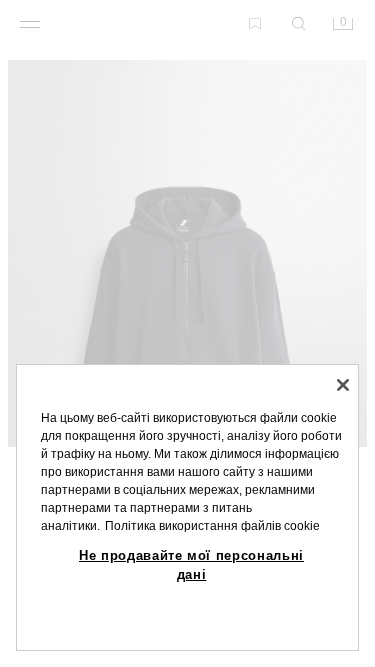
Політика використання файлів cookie (212, 526)
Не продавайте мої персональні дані (191, 564)
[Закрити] (343, 385)
